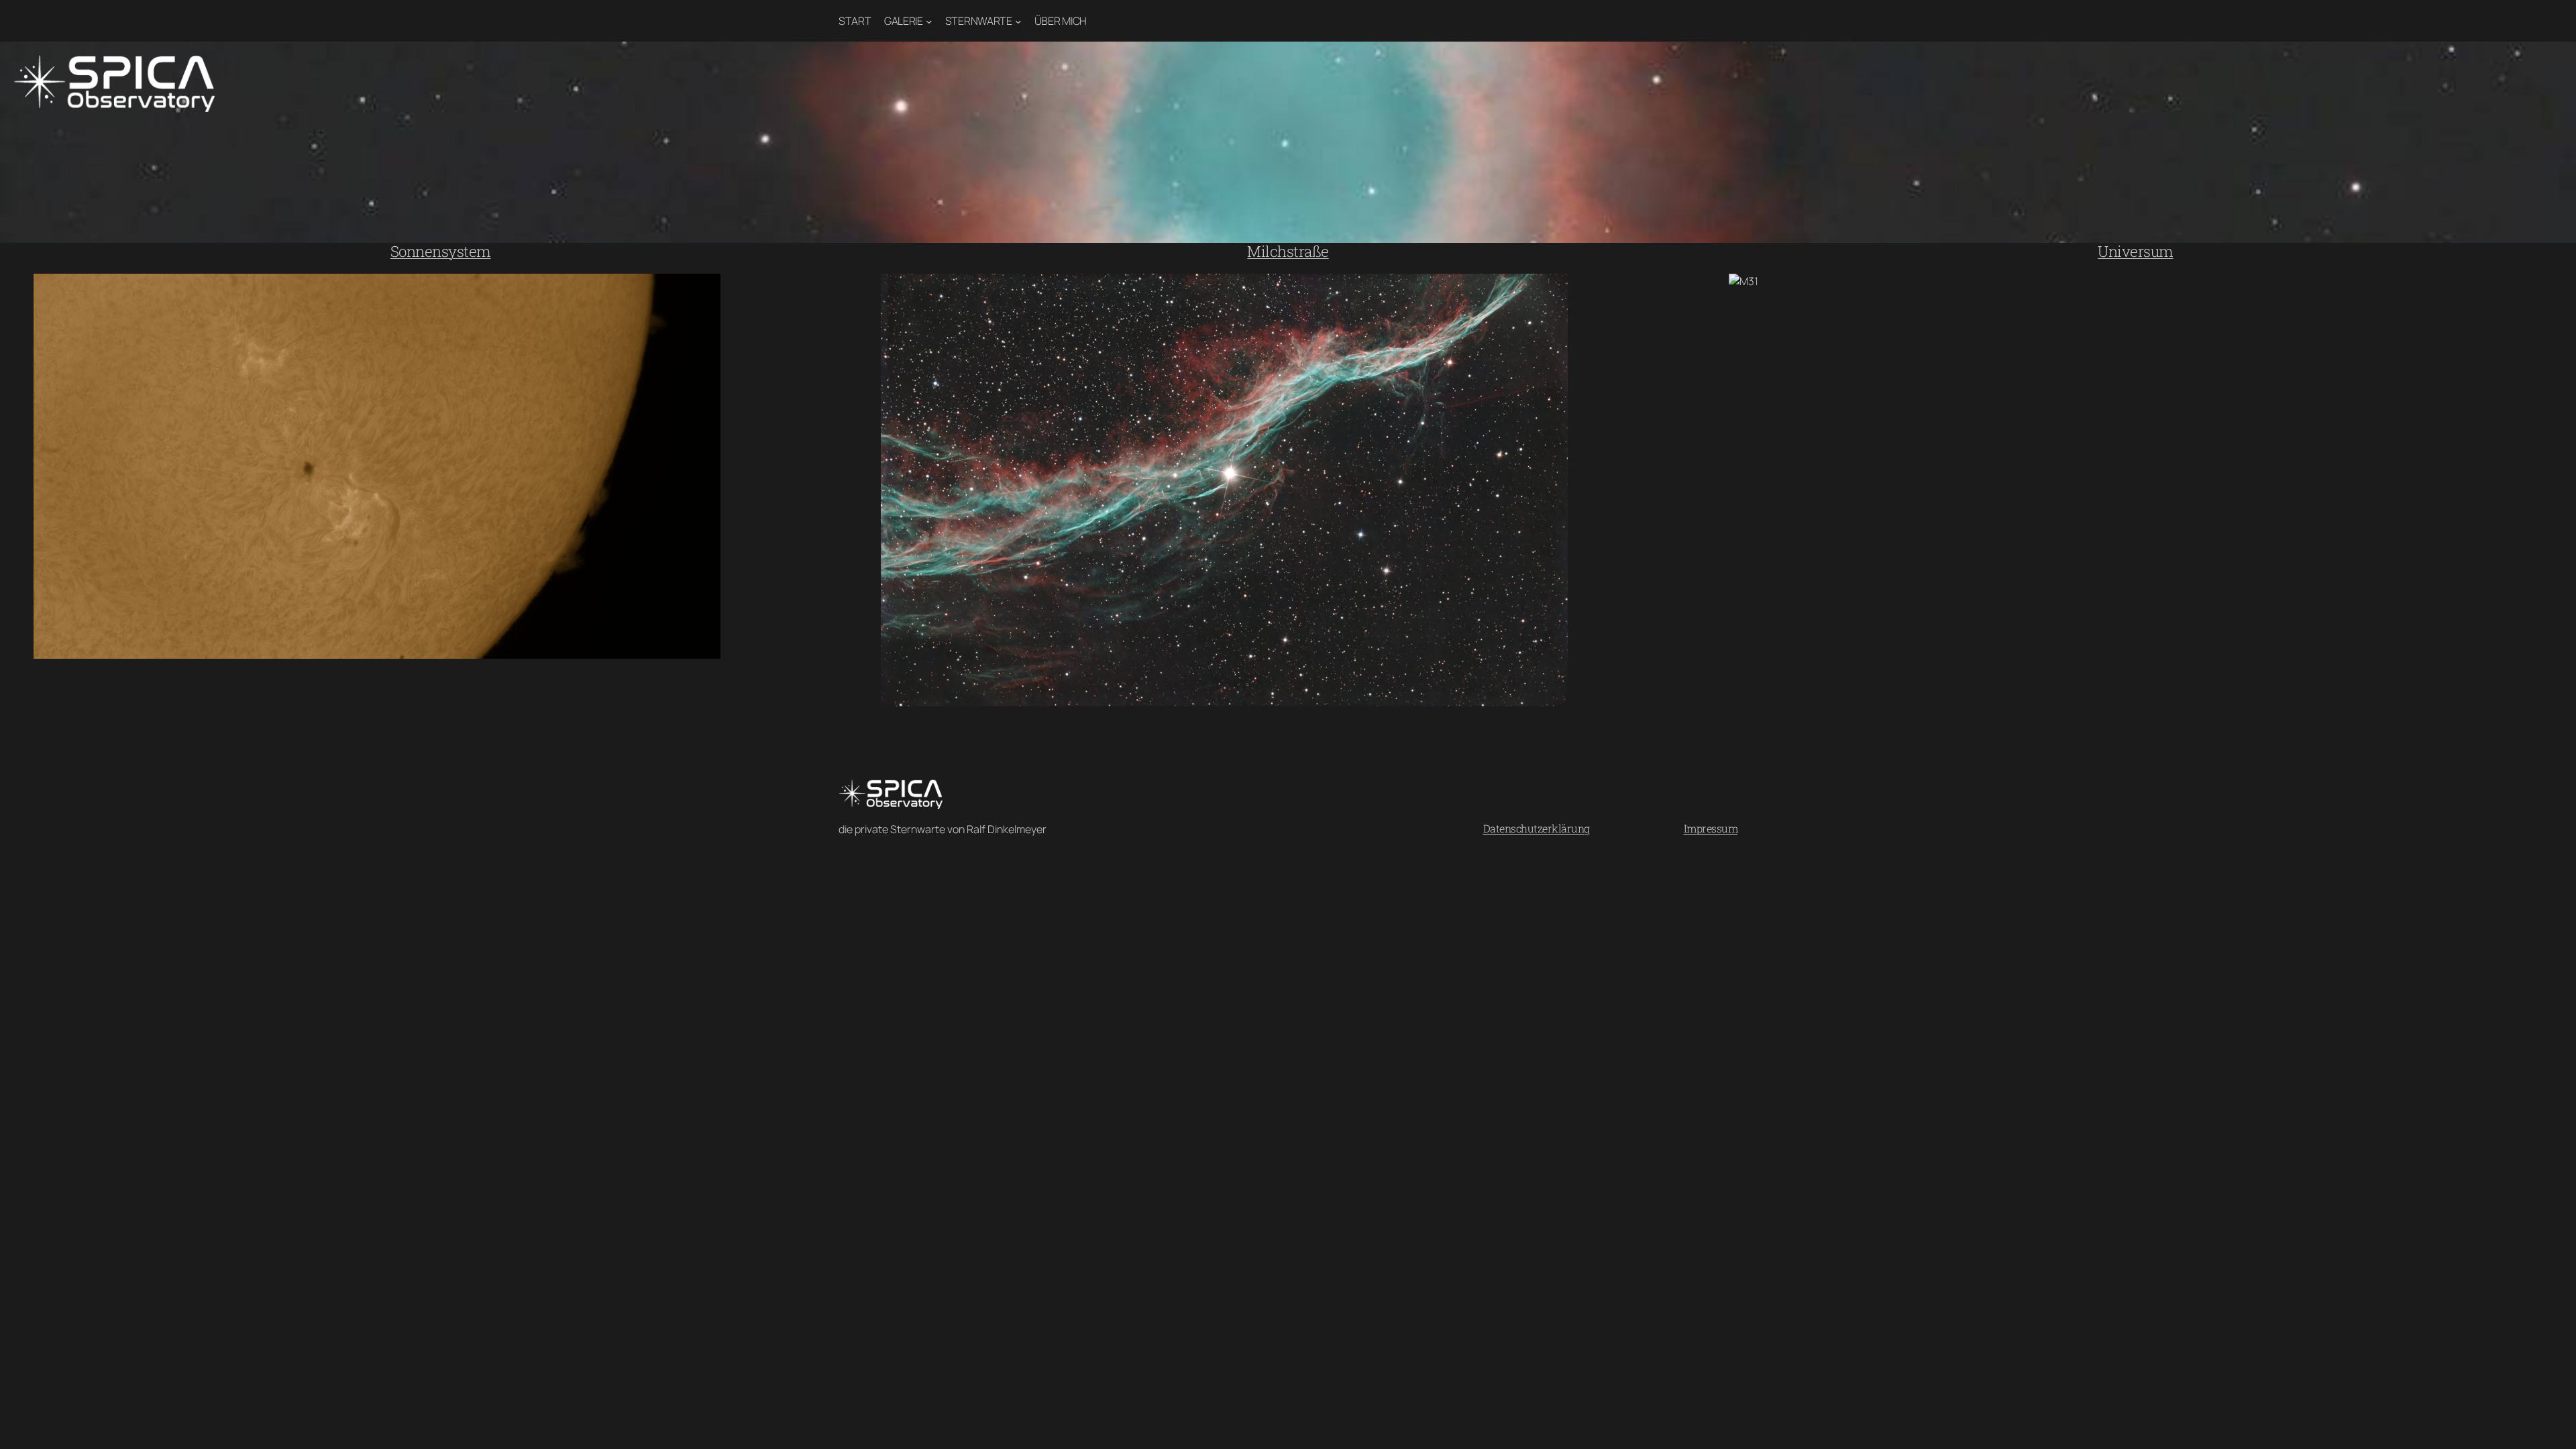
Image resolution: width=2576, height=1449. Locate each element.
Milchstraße (1288, 251)
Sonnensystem (441, 251)
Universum (2136, 251)
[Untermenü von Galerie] (929, 21)
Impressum (1711, 828)
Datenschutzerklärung (1537, 828)
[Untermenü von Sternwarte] (1018, 21)
